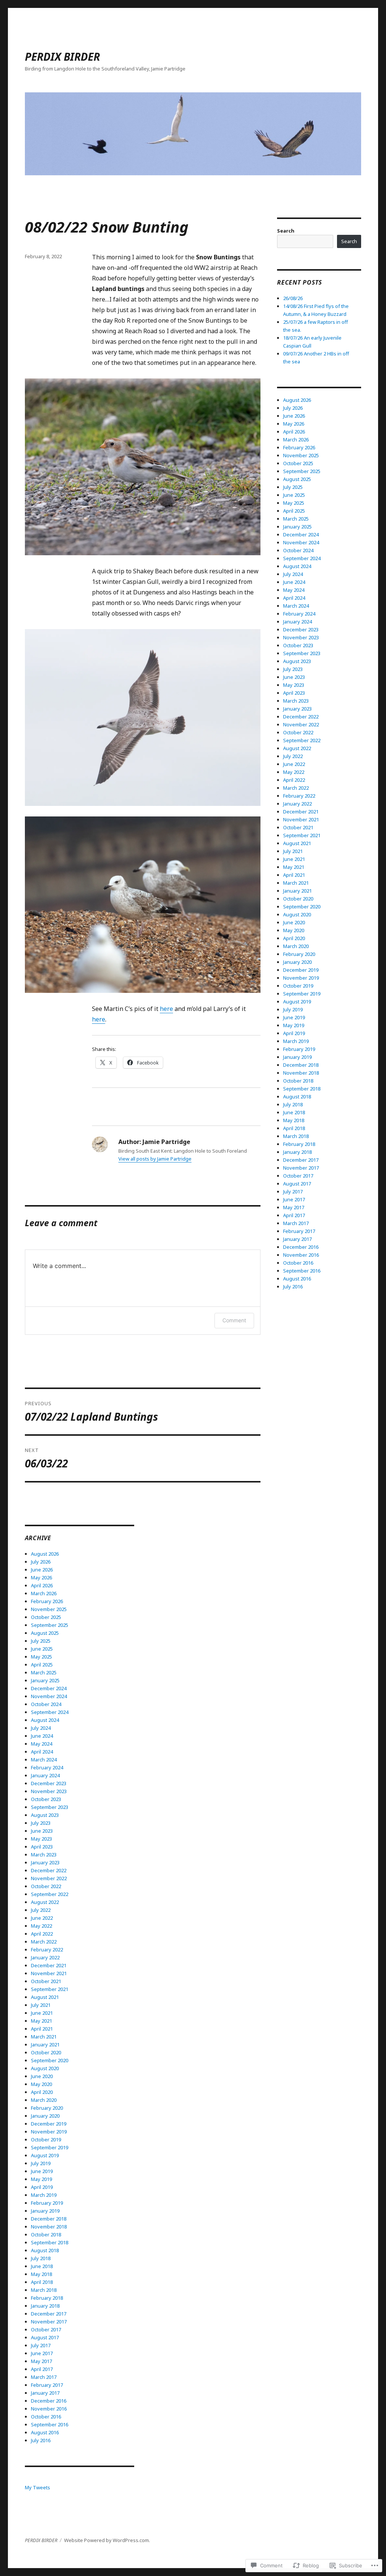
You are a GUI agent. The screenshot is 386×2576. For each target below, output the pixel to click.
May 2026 (41, 1577)
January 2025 (45, 1680)
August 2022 (45, 1902)
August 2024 (45, 1720)
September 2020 (50, 2060)
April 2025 (42, 1665)
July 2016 (41, 2440)
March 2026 (44, 1593)
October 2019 (46, 2140)
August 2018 (45, 2250)
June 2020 (42, 2076)
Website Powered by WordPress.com (106, 2540)
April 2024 (42, 1752)
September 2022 (50, 1894)
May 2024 (41, 1744)
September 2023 (50, 1807)
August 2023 (45, 1815)
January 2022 (45, 1957)
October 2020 (46, 2052)
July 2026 (41, 1562)
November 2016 (49, 2409)
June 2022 (42, 1918)
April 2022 (42, 1934)
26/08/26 (293, 298)
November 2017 (49, 2322)
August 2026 (45, 1554)
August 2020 (45, 2068)
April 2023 (42, 1847)
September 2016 (50, 2424)
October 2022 (46, 1886)
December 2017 (49, 2314)
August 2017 (45, 2337)
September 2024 (50, 1712)
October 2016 (46, 2417)
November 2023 (49, 1791)
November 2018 (49, 2227)
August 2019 (45, 2155)
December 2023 (49, 1783)
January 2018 (45, 2306)
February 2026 (47, 1601)
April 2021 (42, 2029)
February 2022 (47, 1950)
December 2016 (49, 2401)
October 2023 (46, 1799)
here (166, 1009)
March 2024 (44, 1760)
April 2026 (42, 1585)
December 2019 (49, 2124)
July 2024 (41, 1728)
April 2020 (42, 2092)
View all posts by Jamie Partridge (155, 1159)
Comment (234, 1320)
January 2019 (45, 2211)
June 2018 (42, 2266)
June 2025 (42, 1649)
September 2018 (50, 2242)
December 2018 (49, 2219)
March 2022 (44, 1942)
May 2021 (41, 2021)
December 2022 (49, 1870)
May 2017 (41, 2361)
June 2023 (42, 1831)
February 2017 (47, 2385)
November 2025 (49, 1609)
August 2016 (45, 2432)
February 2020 (47, 2108)
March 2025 (44, 1672)
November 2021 (49, 1973)
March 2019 (44, 2195)
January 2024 (45, 1775)
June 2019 (42, 2171)
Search (286, 231)
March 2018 (44, 2290)
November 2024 (49, 1696)
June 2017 (42, 2353)
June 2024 (42, 1736)
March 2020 (44, 2100)
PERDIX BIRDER (62, 57)
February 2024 (47, 1767)
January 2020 (45, 2116)
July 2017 (41, 2345)
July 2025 (41, 1641)
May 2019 (41, 2179)
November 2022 (49, 1878)
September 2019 (50, 2147)
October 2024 (46, 1704)
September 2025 (50, 1625)
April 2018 (42, 2282)
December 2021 (49, 1965)
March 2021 (44, 2037)
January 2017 (45, 2393)
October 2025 (46, 1617)
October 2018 (46, 2234)
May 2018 (41, 2274)
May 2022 (41, 1926)
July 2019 (41, 2163)
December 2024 (49, 1688)
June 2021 (42, 2013)
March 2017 (44, 2377)
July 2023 (41, 1823)
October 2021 (46, 1981)
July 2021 (41, 2005)
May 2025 (41, 1657)
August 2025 (45, 1633)
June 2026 (42, 1570)
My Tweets (38, 2487)
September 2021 (50, 1989)
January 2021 (45, 2045)
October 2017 (46, 2329)
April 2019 (42, 2187)
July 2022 (41, 1910)
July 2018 (41, 2258)
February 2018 (47, 2298)
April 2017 (42, 2369)
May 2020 (41, 2084)
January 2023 (45, 1862)
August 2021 (45, 1997)
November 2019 (49, 2132)
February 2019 (47, 2203)
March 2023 (44, 1855)
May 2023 (41, 1839)
